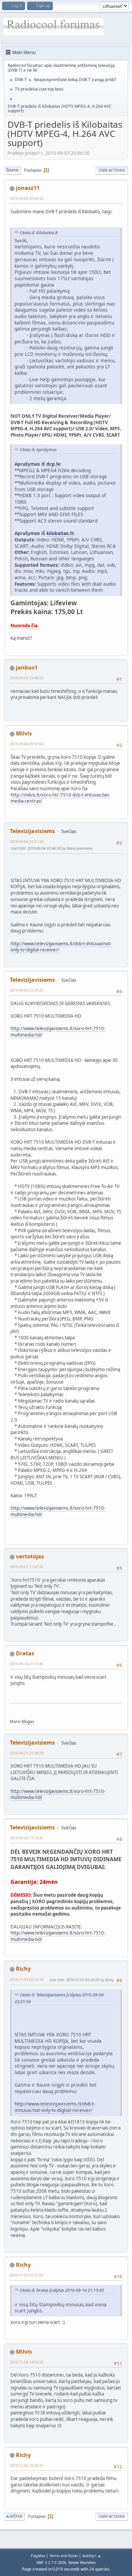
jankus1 (27, 667)
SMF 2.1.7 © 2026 (51, 2562)
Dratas (25, 1653)
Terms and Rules (64, 2556)
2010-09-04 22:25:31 (27, 990)
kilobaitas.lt (60, 533)
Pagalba (38, 2556)
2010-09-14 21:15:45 (27, 1664)
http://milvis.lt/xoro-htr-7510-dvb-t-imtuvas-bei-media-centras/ (60, 798)
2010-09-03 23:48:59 (27, 678)
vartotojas (30, 1556)
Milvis (24, 733)
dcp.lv (53, 464)
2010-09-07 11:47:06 (27, 1567)
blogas (28, 1721)
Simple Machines (82, 2562)
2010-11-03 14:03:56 (27, 2362)
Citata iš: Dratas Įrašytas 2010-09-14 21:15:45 (62, 2290)
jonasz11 (28, 188)
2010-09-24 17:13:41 (27, 1838)
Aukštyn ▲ (92, 2556)
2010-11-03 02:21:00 (27, 2275)
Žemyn (12, 170)
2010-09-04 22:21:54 (27, 841)
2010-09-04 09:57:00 (27, 744)
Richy (23, 1969)
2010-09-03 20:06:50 (27, 198)
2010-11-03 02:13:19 (27, 1979)
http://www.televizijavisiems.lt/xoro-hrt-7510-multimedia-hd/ (58, 1794)
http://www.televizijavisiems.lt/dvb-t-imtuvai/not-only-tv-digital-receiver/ (61, 947)
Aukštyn (14, 2516)
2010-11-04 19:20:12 (27, 2465)
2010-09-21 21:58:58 (27, 1753)
